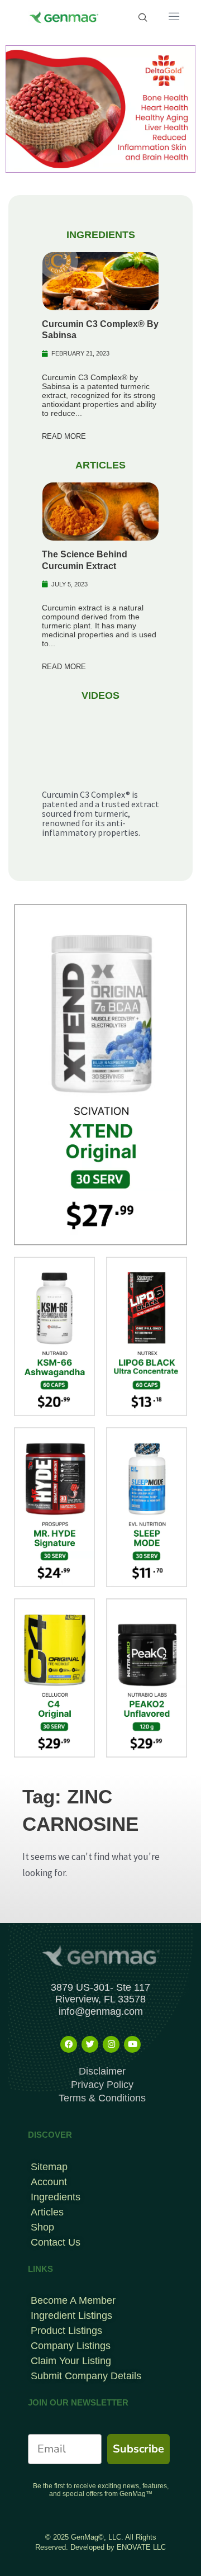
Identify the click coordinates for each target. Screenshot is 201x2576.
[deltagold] (100, 108)
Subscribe (138, 2449)
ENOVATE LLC (141, 2547)
